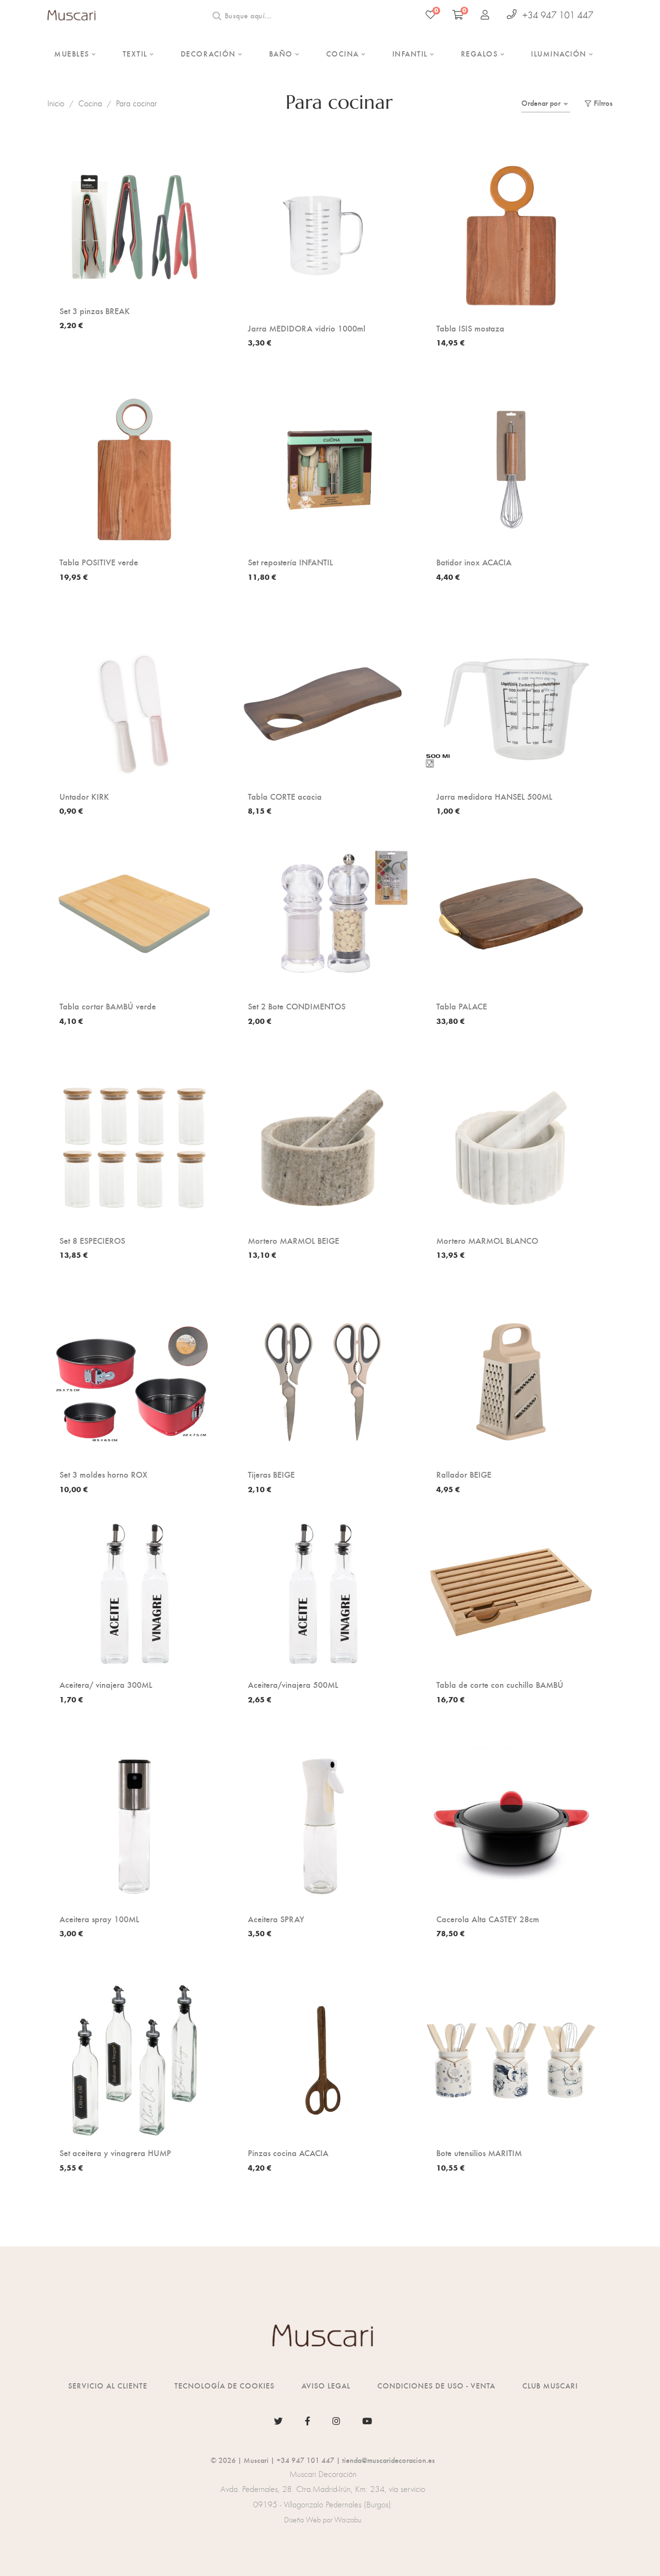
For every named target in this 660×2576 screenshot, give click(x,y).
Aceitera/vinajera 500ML (293, 1684)
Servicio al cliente (108, 2385)
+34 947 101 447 (558, 15)
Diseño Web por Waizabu (323, 2520)
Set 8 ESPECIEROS (92, 1240)
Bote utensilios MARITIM (479, 2153)
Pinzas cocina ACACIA (288, 2153)
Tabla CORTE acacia (285, 796)
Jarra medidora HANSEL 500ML (494, 796)
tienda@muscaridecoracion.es (388, 2460)
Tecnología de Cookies (224, 2385)
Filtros (603, 103)
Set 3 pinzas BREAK (95, 311)
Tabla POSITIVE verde (99, 562)
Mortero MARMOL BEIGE (294, 1240)
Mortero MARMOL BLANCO (487, 1240)
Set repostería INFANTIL (290, 562)
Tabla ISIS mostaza (470, 328)
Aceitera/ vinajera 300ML (106, 1684)
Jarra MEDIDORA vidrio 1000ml (307, 328)
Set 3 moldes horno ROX (103, 1474)
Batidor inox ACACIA (474, 562)
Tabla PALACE (462, 1006)
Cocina (90, 103)
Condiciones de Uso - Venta (436, 2385)
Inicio (56, 103)
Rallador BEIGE (464, 1474)
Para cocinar (136, 103)
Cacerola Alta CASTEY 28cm (488, 1919)
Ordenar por (541, 103)
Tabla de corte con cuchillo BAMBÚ (500, 1684)
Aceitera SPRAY (276, 1919)
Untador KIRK (84, 796)
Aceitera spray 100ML (99, 1919)
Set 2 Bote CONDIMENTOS (297, 1006)
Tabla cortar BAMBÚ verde (108, 1006)
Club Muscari (550, 2385)
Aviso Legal (326, 2385)
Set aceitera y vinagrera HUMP (115, 2153)
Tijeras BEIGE (271, 1474)
